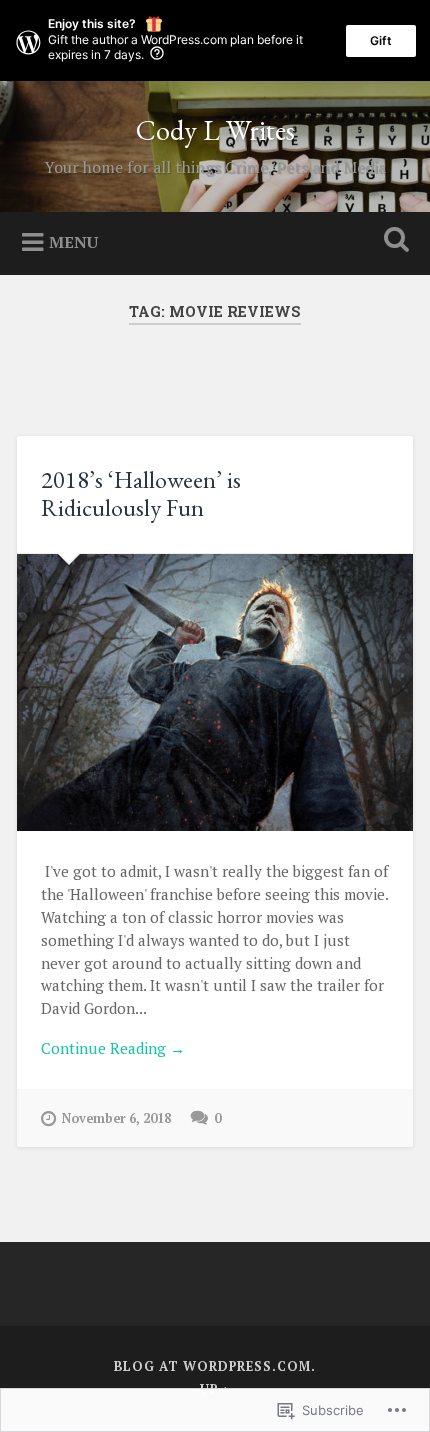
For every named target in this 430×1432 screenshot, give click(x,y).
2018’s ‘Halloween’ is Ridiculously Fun (141, 494)
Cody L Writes (215, 130)
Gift (381, 40)
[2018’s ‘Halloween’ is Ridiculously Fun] (215, 692)
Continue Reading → (113, 1048)
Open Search (393, 241)
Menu (73, 241)
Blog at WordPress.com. (215, 1366)
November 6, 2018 (116, 1118)
